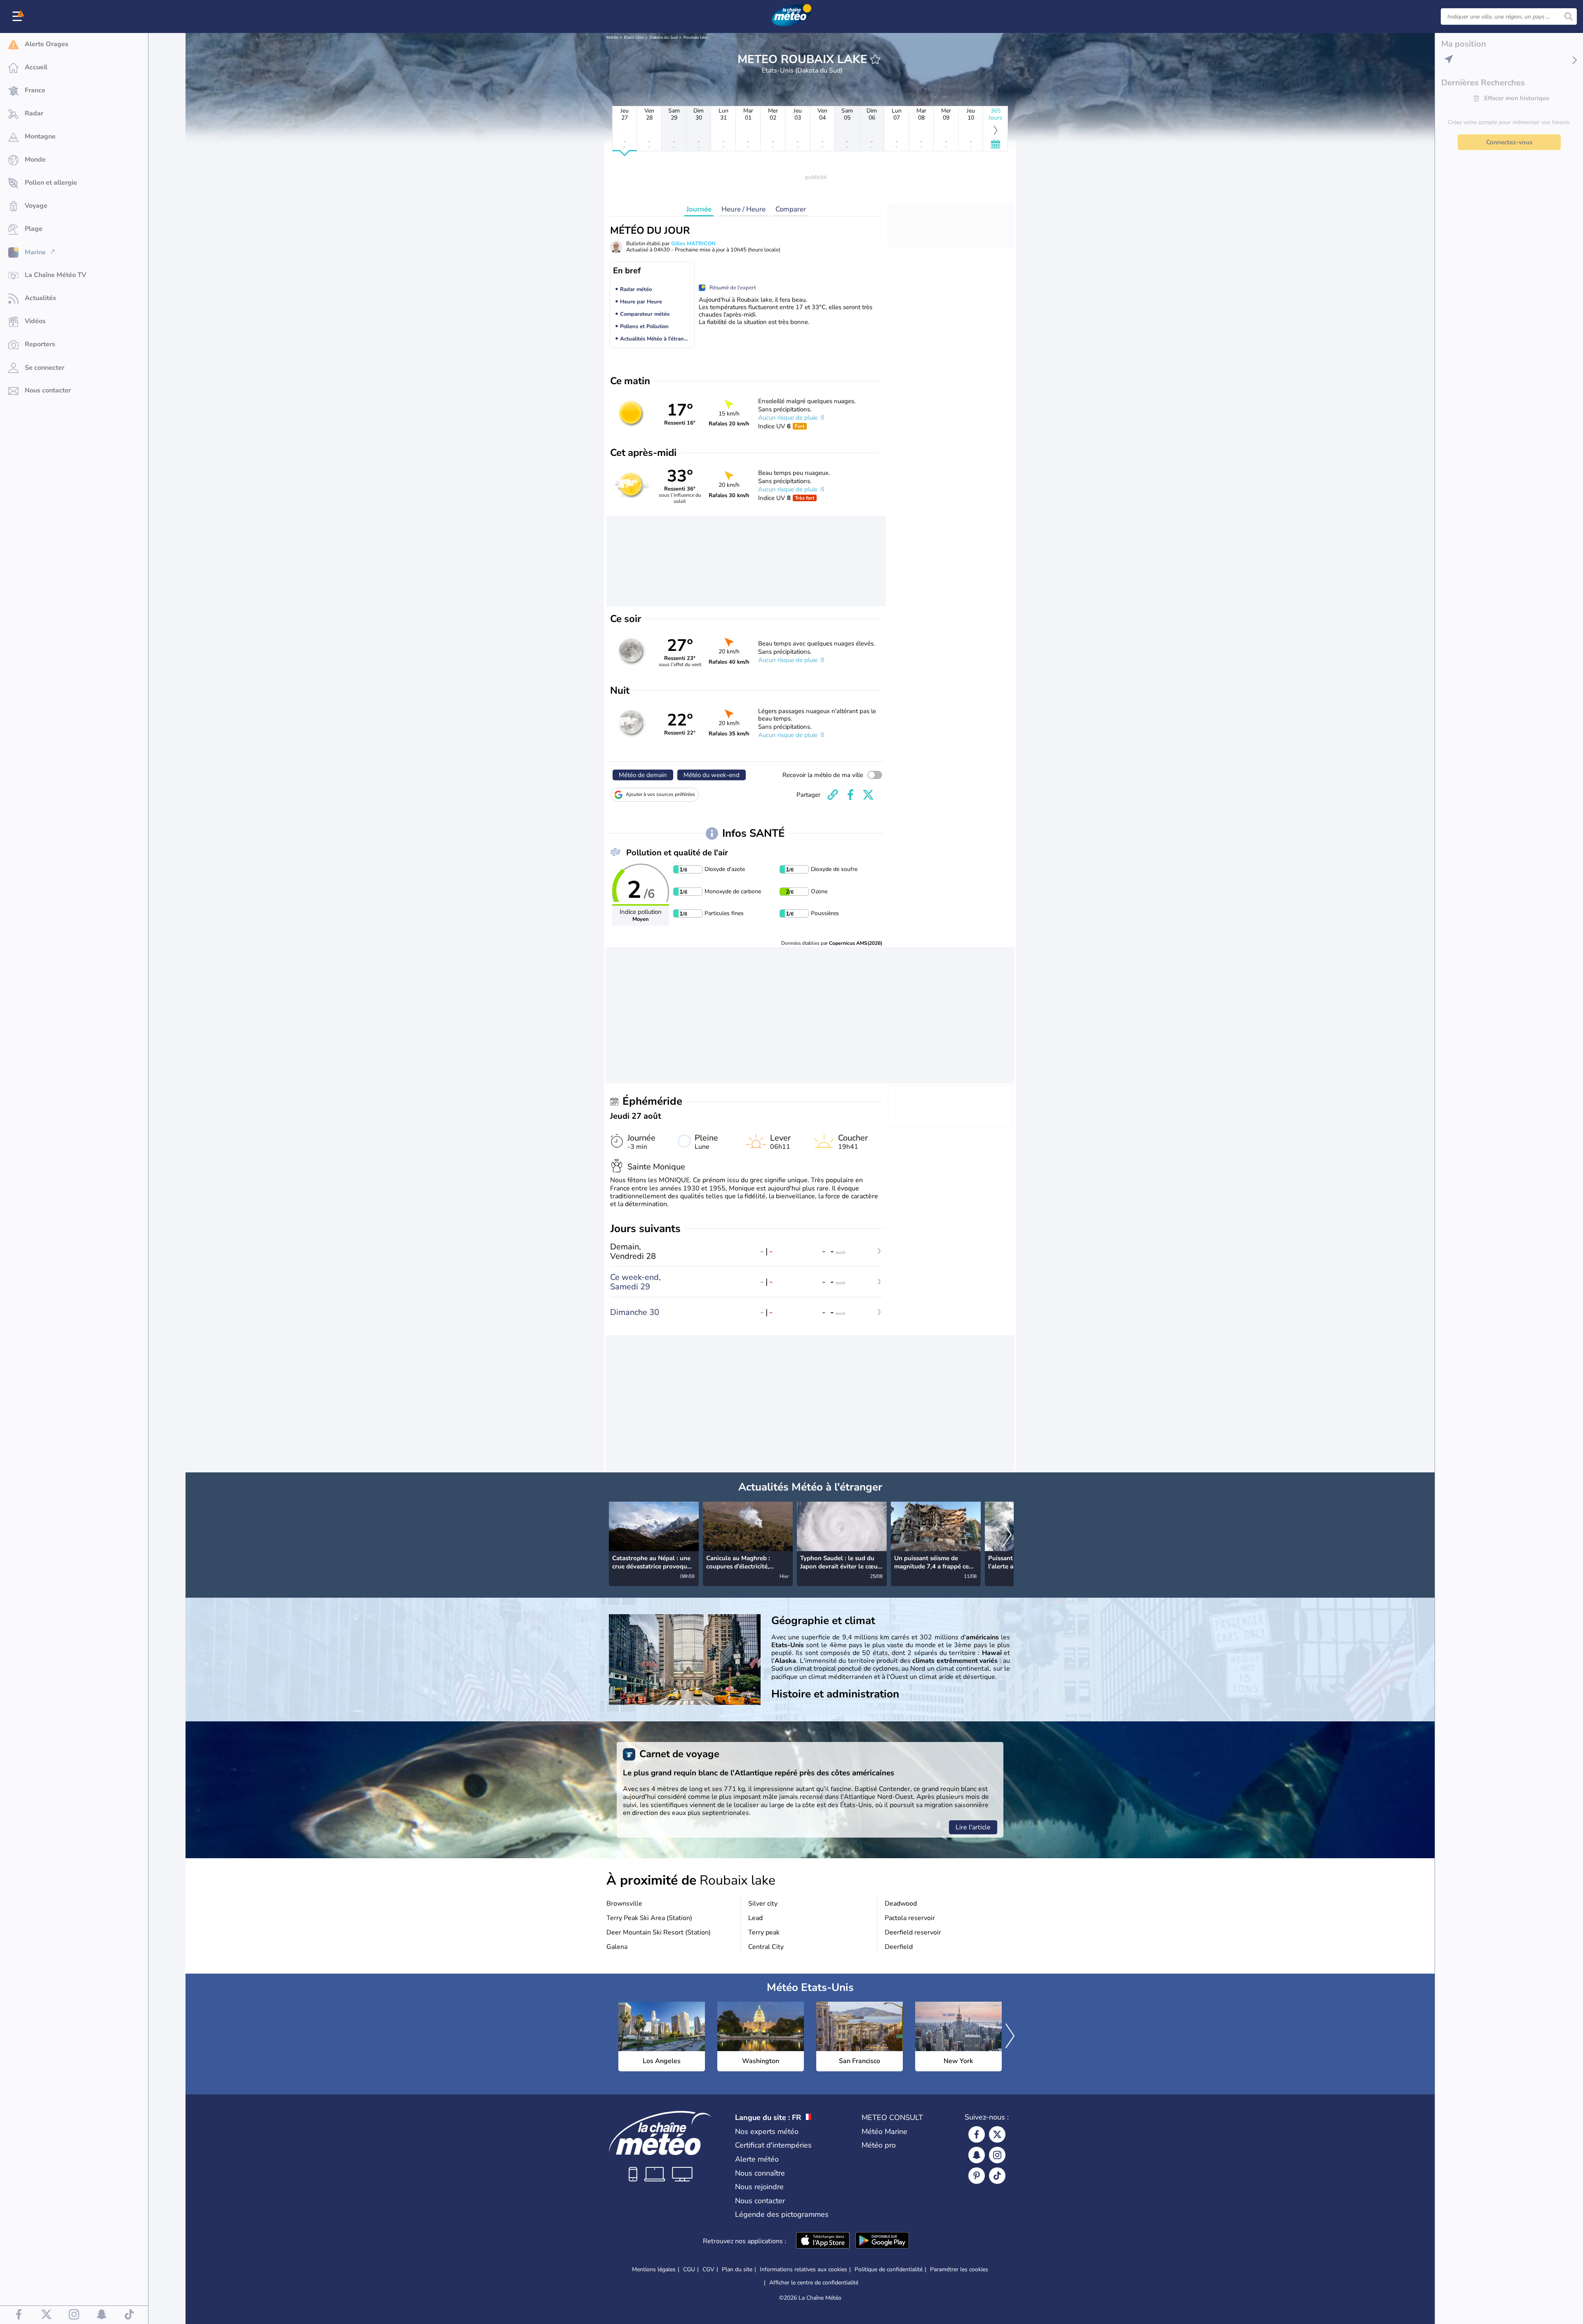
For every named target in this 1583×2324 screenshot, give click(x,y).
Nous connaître (760, 2173)
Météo (612, 38)
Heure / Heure (743, 209)
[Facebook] (977, 2134)
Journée (699, 209)
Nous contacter (760, 2201)
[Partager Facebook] (850, 795)
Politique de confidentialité (889, 2269)
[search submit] (1569, 16)
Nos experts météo (767, 2132)
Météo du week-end (712, 775)
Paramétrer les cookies (959, 2270)
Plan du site (737, 2269)
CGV (708, 2269)
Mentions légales (654, 2269)
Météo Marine (884, 2132)
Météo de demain (643, 775)
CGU (689, 2269)
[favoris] (875, 59)
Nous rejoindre (759, 2187)
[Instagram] (997, 2155)
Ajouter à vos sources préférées (660, 794)
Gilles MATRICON (693, 244)
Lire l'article (973, 1827)
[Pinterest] (977, 2176)
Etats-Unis (634, 38)
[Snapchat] (977, 2155)
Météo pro (879, 2145)
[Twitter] (997, 2134)
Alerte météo (757, 2159)
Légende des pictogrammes (782, 2214)
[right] (1007, 1535)
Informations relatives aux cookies (803, 2269)
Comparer (791, 209)
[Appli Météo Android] (882, 2241)
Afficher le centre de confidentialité (814, 2283)
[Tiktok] (997, 2176)
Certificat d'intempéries (773, 2145)
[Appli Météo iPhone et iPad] (823, 2241)
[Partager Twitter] (868, 795)
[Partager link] (833, 795)
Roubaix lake (695, 38)
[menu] (19, 16)
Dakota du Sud (664, 38)
